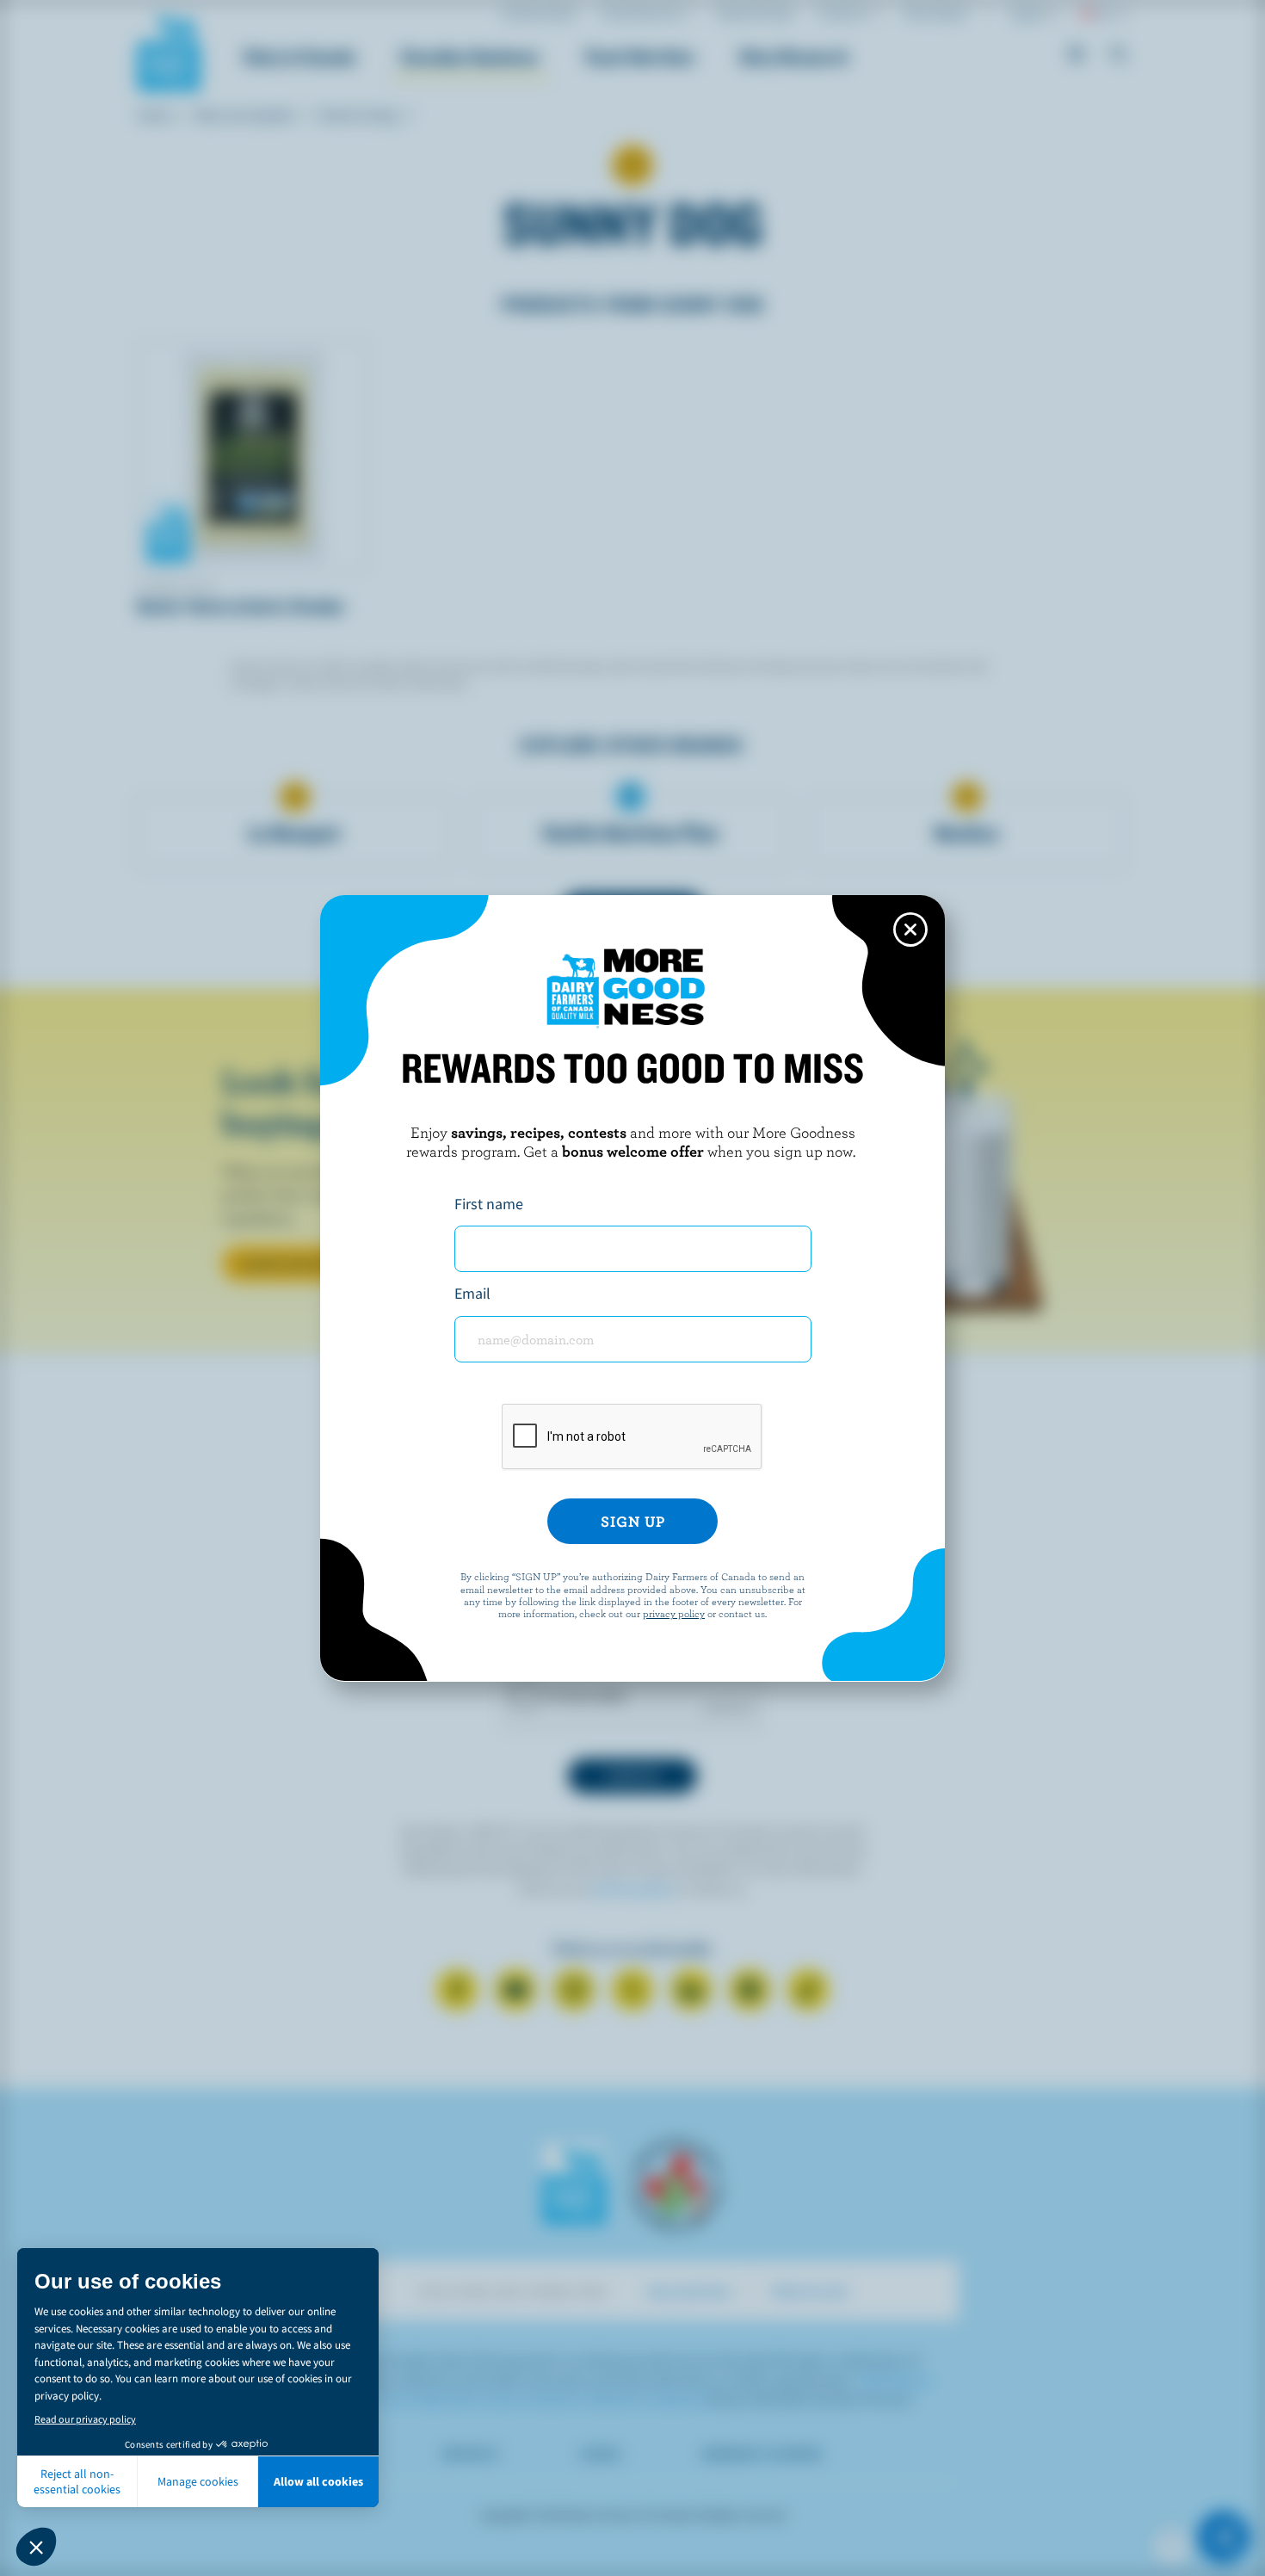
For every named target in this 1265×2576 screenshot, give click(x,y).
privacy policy (674, 1613)
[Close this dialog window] (910, 930)
